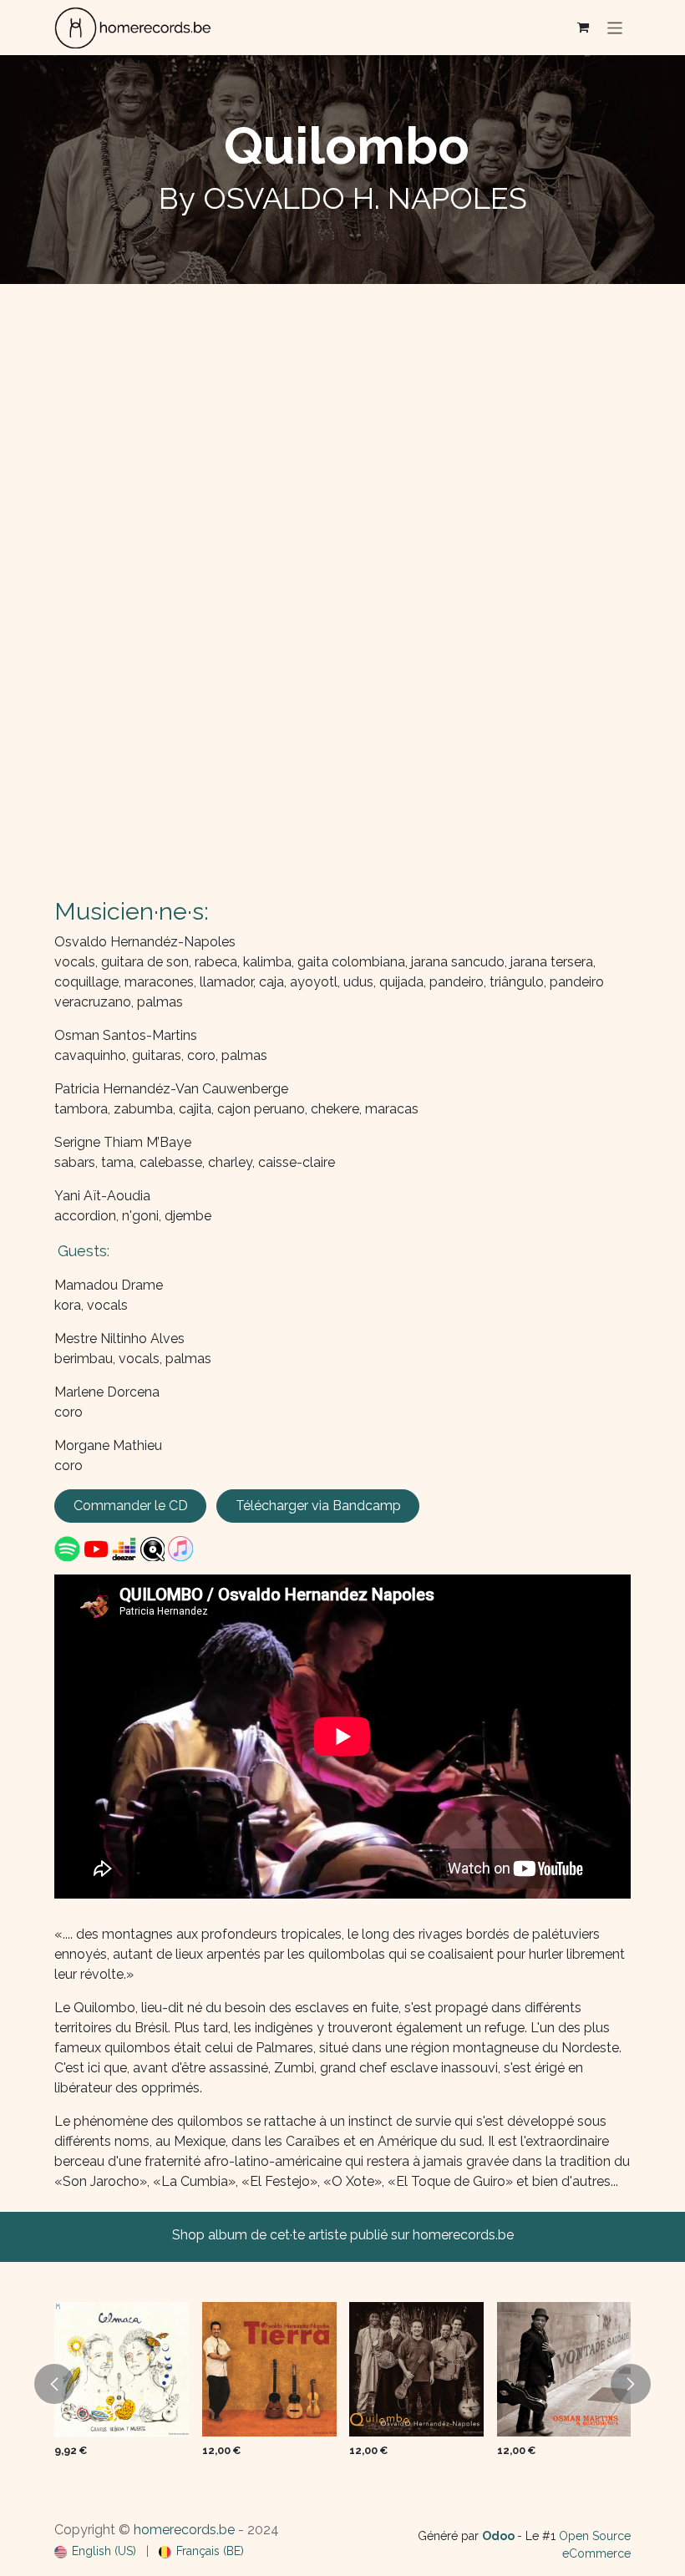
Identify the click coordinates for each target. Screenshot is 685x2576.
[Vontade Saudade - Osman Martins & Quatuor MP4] (564, 2369)
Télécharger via (318, 1506)
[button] (54, 2384)
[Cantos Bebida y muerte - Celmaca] (122, 2369)
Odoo (500, 2536)
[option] (342, 2383)
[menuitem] (95, 2551)
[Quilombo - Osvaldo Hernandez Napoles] (416, 2369)
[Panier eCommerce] (583, 28)
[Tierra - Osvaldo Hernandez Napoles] (269, 2369)
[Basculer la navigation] (615, 27)
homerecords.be (184, 2530)
